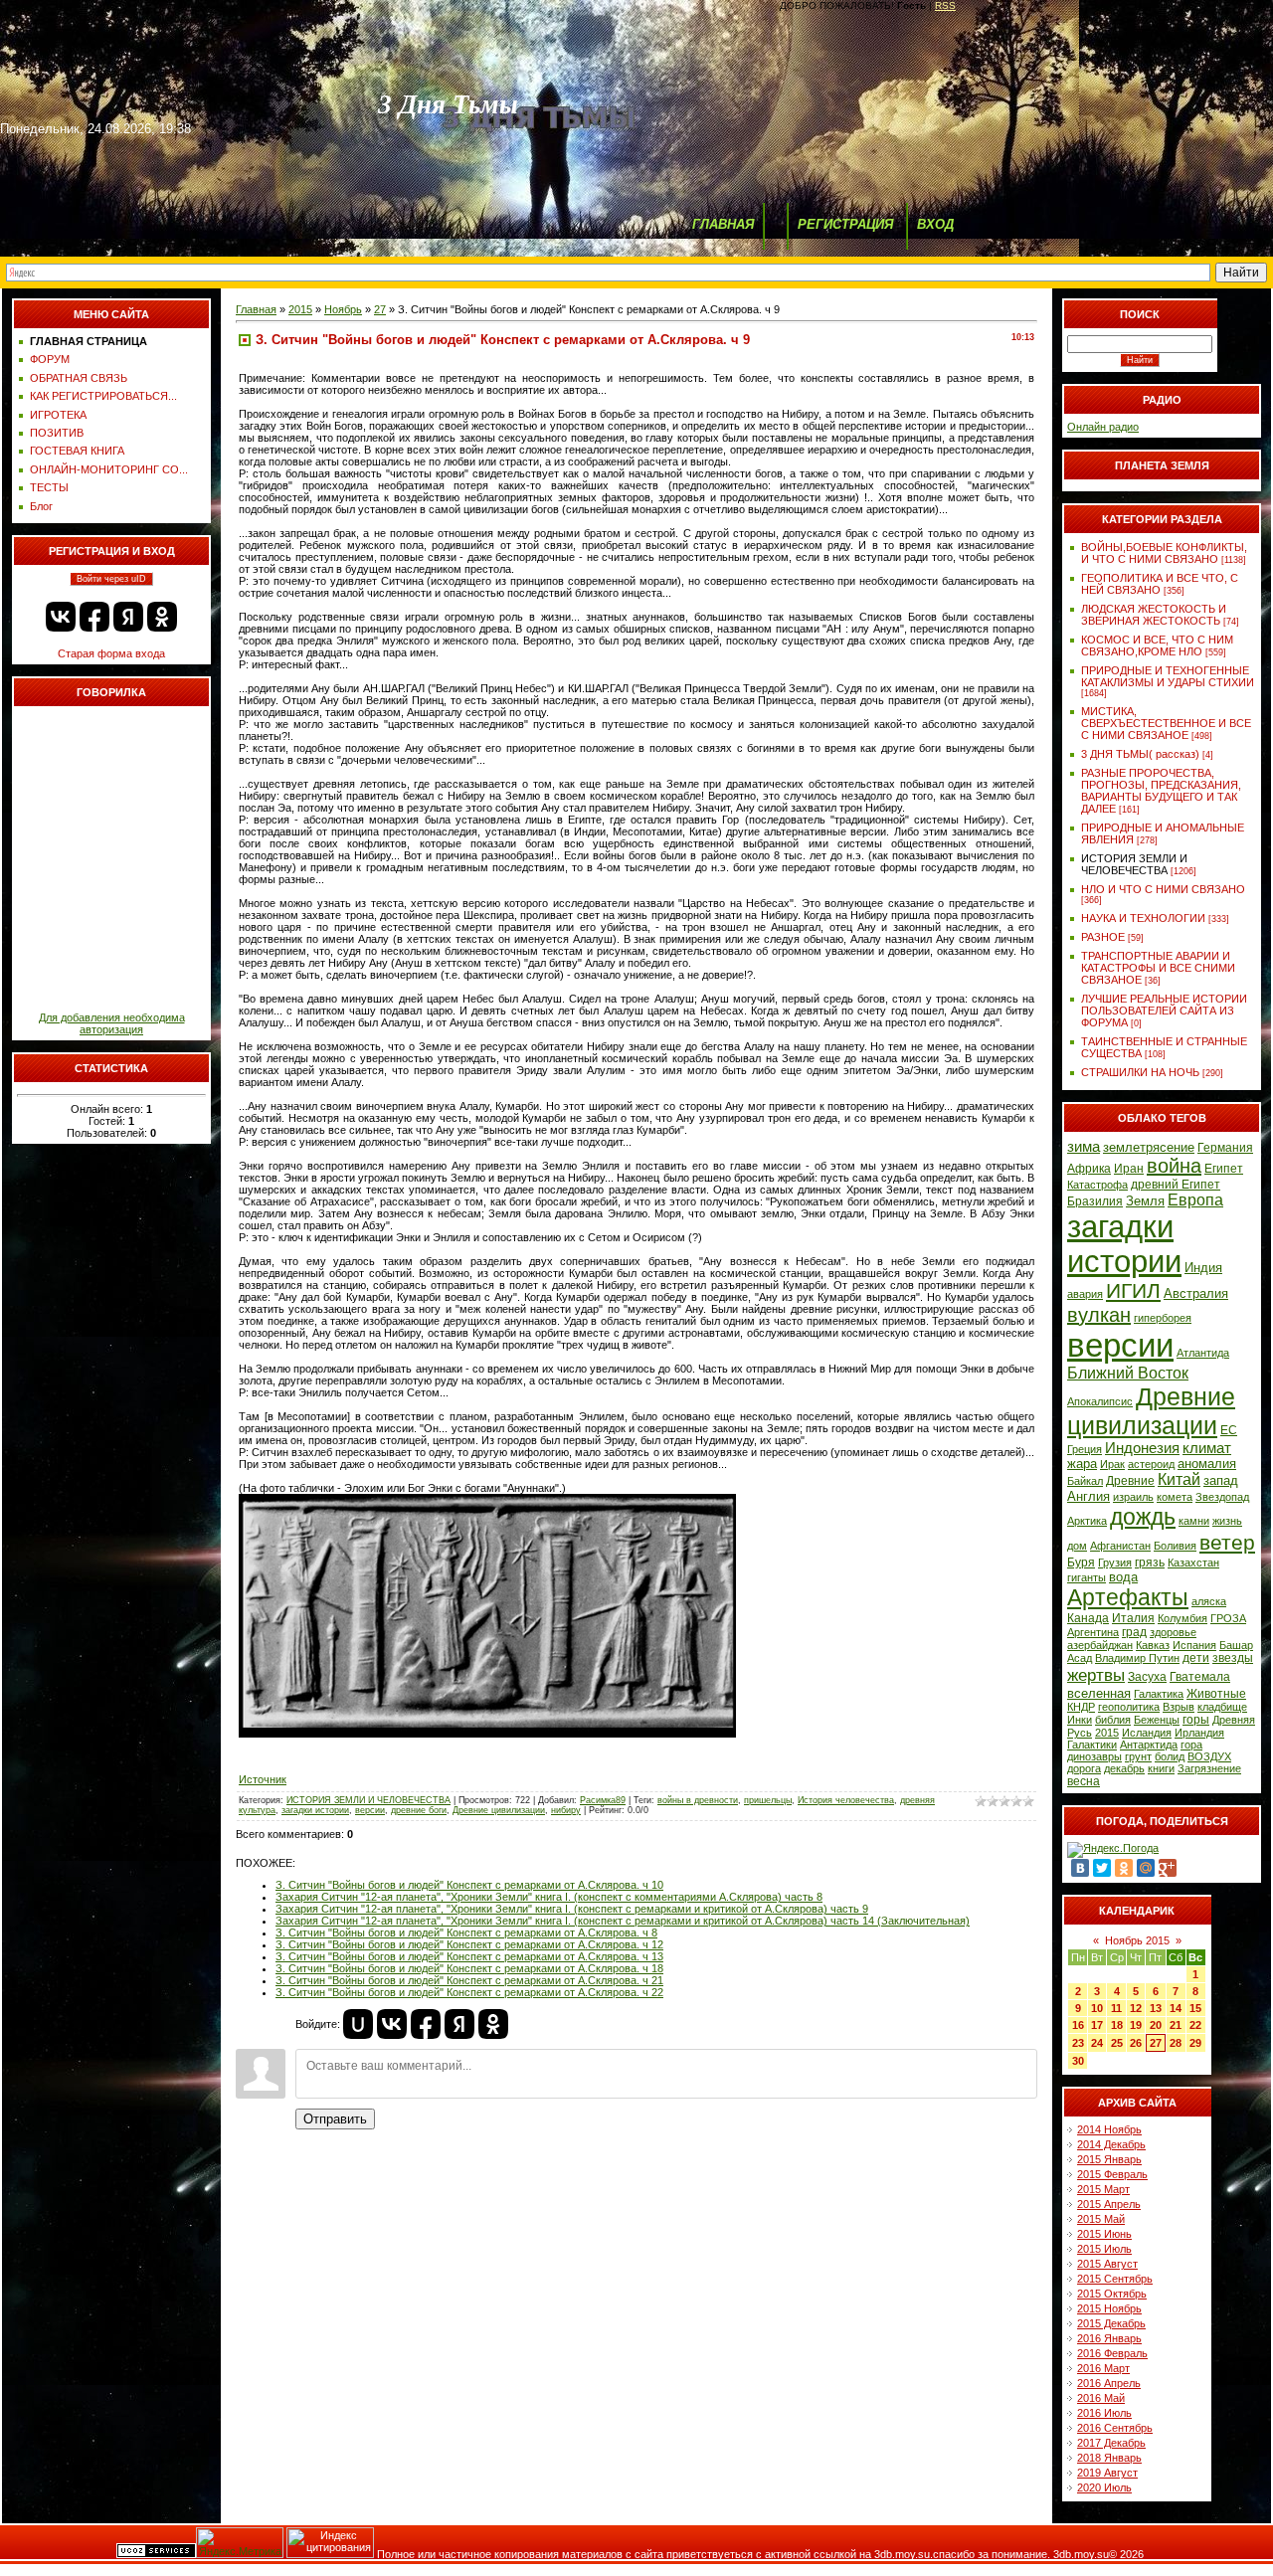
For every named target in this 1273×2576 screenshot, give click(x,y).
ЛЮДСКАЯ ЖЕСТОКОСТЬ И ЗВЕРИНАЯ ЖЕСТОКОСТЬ (1154, 615)
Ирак (1112, 1464)
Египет (1224, 1169)
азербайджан (1100, 1645)
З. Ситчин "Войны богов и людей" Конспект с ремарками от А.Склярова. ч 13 (469, 1956)
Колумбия (1182, 1618)
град (1134, 1632)
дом (1077, 1546)
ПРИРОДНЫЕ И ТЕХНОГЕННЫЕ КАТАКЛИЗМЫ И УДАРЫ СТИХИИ (1168, 676)
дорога (1084, 1768)
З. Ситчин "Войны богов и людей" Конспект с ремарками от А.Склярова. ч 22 (469, 1992)
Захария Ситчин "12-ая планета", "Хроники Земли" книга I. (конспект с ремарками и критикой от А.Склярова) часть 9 (572, 1909)
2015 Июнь (1104, 2234)
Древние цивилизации (499, 1810)
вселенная (1099, 1693)
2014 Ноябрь (1109, 2129)
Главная (256, 309)
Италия (1133, 1618)
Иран (1129, 1169)
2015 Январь (1109, 2159)
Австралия (1196, 1293)
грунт (1138, 1756)
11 (1116, 2008)
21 (1176, 2025)
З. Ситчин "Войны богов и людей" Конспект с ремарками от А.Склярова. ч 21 (469, 1980)
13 (1156, 2008)
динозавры (1094, 1756)
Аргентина (1093, 1632)
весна (1084, 1781)
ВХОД (935, 224)
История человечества (846, 1800)
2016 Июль (1104, 2413)
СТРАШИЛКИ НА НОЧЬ (1140, 1072)
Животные (1216, 1694)
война (1174, 1166)
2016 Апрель (1109, 2383)
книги (1161, 1768)
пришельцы (768, 1800)
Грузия (1115, 1563)
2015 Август (1107, 2264)
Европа (1195, 1200)
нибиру (566, 1810)
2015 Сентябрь (1115, 2279)
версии (370, 1810)
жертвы (1096, 1675)
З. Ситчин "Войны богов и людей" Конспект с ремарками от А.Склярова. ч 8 (466, 1932)
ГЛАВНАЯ (723, 224)
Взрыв (1179, 1707)
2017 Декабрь (1111, 2443)
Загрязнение (1209, 1768)
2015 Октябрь (1112, 2294)
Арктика (1087, 1521)
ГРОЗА (1228, 1618)
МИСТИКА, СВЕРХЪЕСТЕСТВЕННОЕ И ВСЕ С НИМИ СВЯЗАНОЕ (1166, 723)
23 (1078, 2043)
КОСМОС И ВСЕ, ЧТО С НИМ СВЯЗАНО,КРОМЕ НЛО (1157, 645)
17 (1097, 2025)
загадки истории (315, 1810)
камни (1194, 1521)
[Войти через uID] (358, 2024)
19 (1136, 2025)
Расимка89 (603, 1800)
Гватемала (1200, 1677)
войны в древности (698, 1800)
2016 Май (1101, 2398)
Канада (1088, 1618)
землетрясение (1149, 1147)
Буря (1081, 1563)
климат (1207, 1448)
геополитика (1129, 1707)
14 (1176, 2008)
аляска (1209, 1601)
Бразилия (1095, 1201)
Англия (1089, 1496)
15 (1195, 2008)
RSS (945, 5)
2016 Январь (1109, 2338)
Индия (1203, 1268)
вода (1123, 1577)
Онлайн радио (1103, 427)
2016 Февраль (1112, 2353)
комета (1175, 1497)
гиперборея (1163, 1318)
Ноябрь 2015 (1137, 1940)
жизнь (1227, 1521)
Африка (1089, 1169)
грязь (1150, 1563)
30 (1078, 2061)
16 (1078, 2025)
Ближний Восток (1128, 1373)
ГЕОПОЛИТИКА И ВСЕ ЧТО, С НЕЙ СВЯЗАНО (1160, 584)
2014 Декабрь (1111, 2144)
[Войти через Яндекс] (128, 617)
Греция (1085, 1449)
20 (1156, 2025)
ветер (1227, 1543)
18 (1117, 2025)
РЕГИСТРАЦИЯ (845, 224)
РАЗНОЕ (1103, 937)
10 (1097, 2008)
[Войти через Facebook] (94, 617)
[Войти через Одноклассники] (162, 617)
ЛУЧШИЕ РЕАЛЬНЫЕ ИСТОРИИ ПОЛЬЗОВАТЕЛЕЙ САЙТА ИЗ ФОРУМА (1164, 1011)
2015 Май (1101, 2219)
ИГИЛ (1133, 1291)
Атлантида (1203, 1353)
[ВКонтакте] (1080, 1868)
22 (1195, 2025)
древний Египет (1176, 1185)
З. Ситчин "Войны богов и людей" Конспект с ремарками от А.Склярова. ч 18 (469, 1968)
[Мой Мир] (1146, 1868)
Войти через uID (111, 579)
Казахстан (1193, 1563)
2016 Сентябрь (1115, 2428)
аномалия (1207, 1464)
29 (1195, 2043)
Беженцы (1157, 1720)
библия (1113, 1720)
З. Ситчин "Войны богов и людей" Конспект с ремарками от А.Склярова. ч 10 (469, 1885)
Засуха (1147, 1677)
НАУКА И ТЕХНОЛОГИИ (1143, 918)
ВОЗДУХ (1209, 1756)
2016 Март (1103, 2368)
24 (1097, 2043)
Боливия (1175, 1546)
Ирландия (1199, 1733)
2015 (300, 309)
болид (1170, 1756)
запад (1221, 1480)
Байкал (1085, 1481)
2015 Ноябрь (1109, 2308)
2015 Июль (1104, 2249)
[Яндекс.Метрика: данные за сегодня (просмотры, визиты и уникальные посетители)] (240, 2543)
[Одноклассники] (1124, 1868)
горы (1196, 1720)
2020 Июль (1104, 2487)
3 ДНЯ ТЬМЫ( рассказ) (1140, 754)
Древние (1130, 1481)
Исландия (1147, 1733)
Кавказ (1153, 1645)
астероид (1151, 1464)
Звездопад (1222, 1497)
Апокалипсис (1100, 1401)
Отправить (335, 2119)
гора (1191, 1745)
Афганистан (1120, 1546)
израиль (1133, 1497)
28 (1176, 2043)
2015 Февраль (1112, 2174)
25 (1117, 2043)
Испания (1194, 1645)
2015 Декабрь (1111, 2323)
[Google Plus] (1168, 1868)
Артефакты (1128, 1597)
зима (1084, 1147)
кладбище (1222, 1707)
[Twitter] (1102, 1868)
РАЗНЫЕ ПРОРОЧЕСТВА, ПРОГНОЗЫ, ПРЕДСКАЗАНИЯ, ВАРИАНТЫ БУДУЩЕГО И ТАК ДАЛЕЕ (1161, 791)
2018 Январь (1109, 2458)
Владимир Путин (1137, 1658)
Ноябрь (343, 309)
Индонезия (1142, 1448)
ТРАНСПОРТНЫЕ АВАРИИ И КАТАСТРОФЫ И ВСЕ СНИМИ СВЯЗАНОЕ (1158, 968)
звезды (1233, 1658)
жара (1082, 1464)
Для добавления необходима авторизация (112, 1023)
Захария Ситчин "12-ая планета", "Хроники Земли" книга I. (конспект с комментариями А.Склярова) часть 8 (549, 1897)
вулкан (1099, 1315)
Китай (1179, 1479)
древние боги (419, 1810)
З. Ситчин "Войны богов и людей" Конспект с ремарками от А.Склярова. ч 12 (469, 1944)
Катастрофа (1097, 1185)
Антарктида (1149, 1745)
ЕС (1229, 1430)
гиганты (1087, 1577)
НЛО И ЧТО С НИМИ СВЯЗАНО (1163, 889)
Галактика (1159, 1694)
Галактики (1092, 1745)
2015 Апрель (1109, 2204)
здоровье (1173, 1632)
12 (1136, 2008)
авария (1085, 1294)
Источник (263, 1779)
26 (1136, 2043)
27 (380, 309)
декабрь (1124, 1768)
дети (1196, 1658)
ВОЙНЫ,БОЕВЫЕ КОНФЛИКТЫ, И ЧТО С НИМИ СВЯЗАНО (1164, 553)
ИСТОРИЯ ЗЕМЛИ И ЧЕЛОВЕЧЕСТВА (368, 1800)
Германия (1225, 1148)
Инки (1080, 1720)
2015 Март (1103, 2189)
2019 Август (1107, 2473)
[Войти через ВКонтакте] (61, 617)
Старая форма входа (111, 653)
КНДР (1081, 1707)
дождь (1143, 1517)
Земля (1145, 1201)
